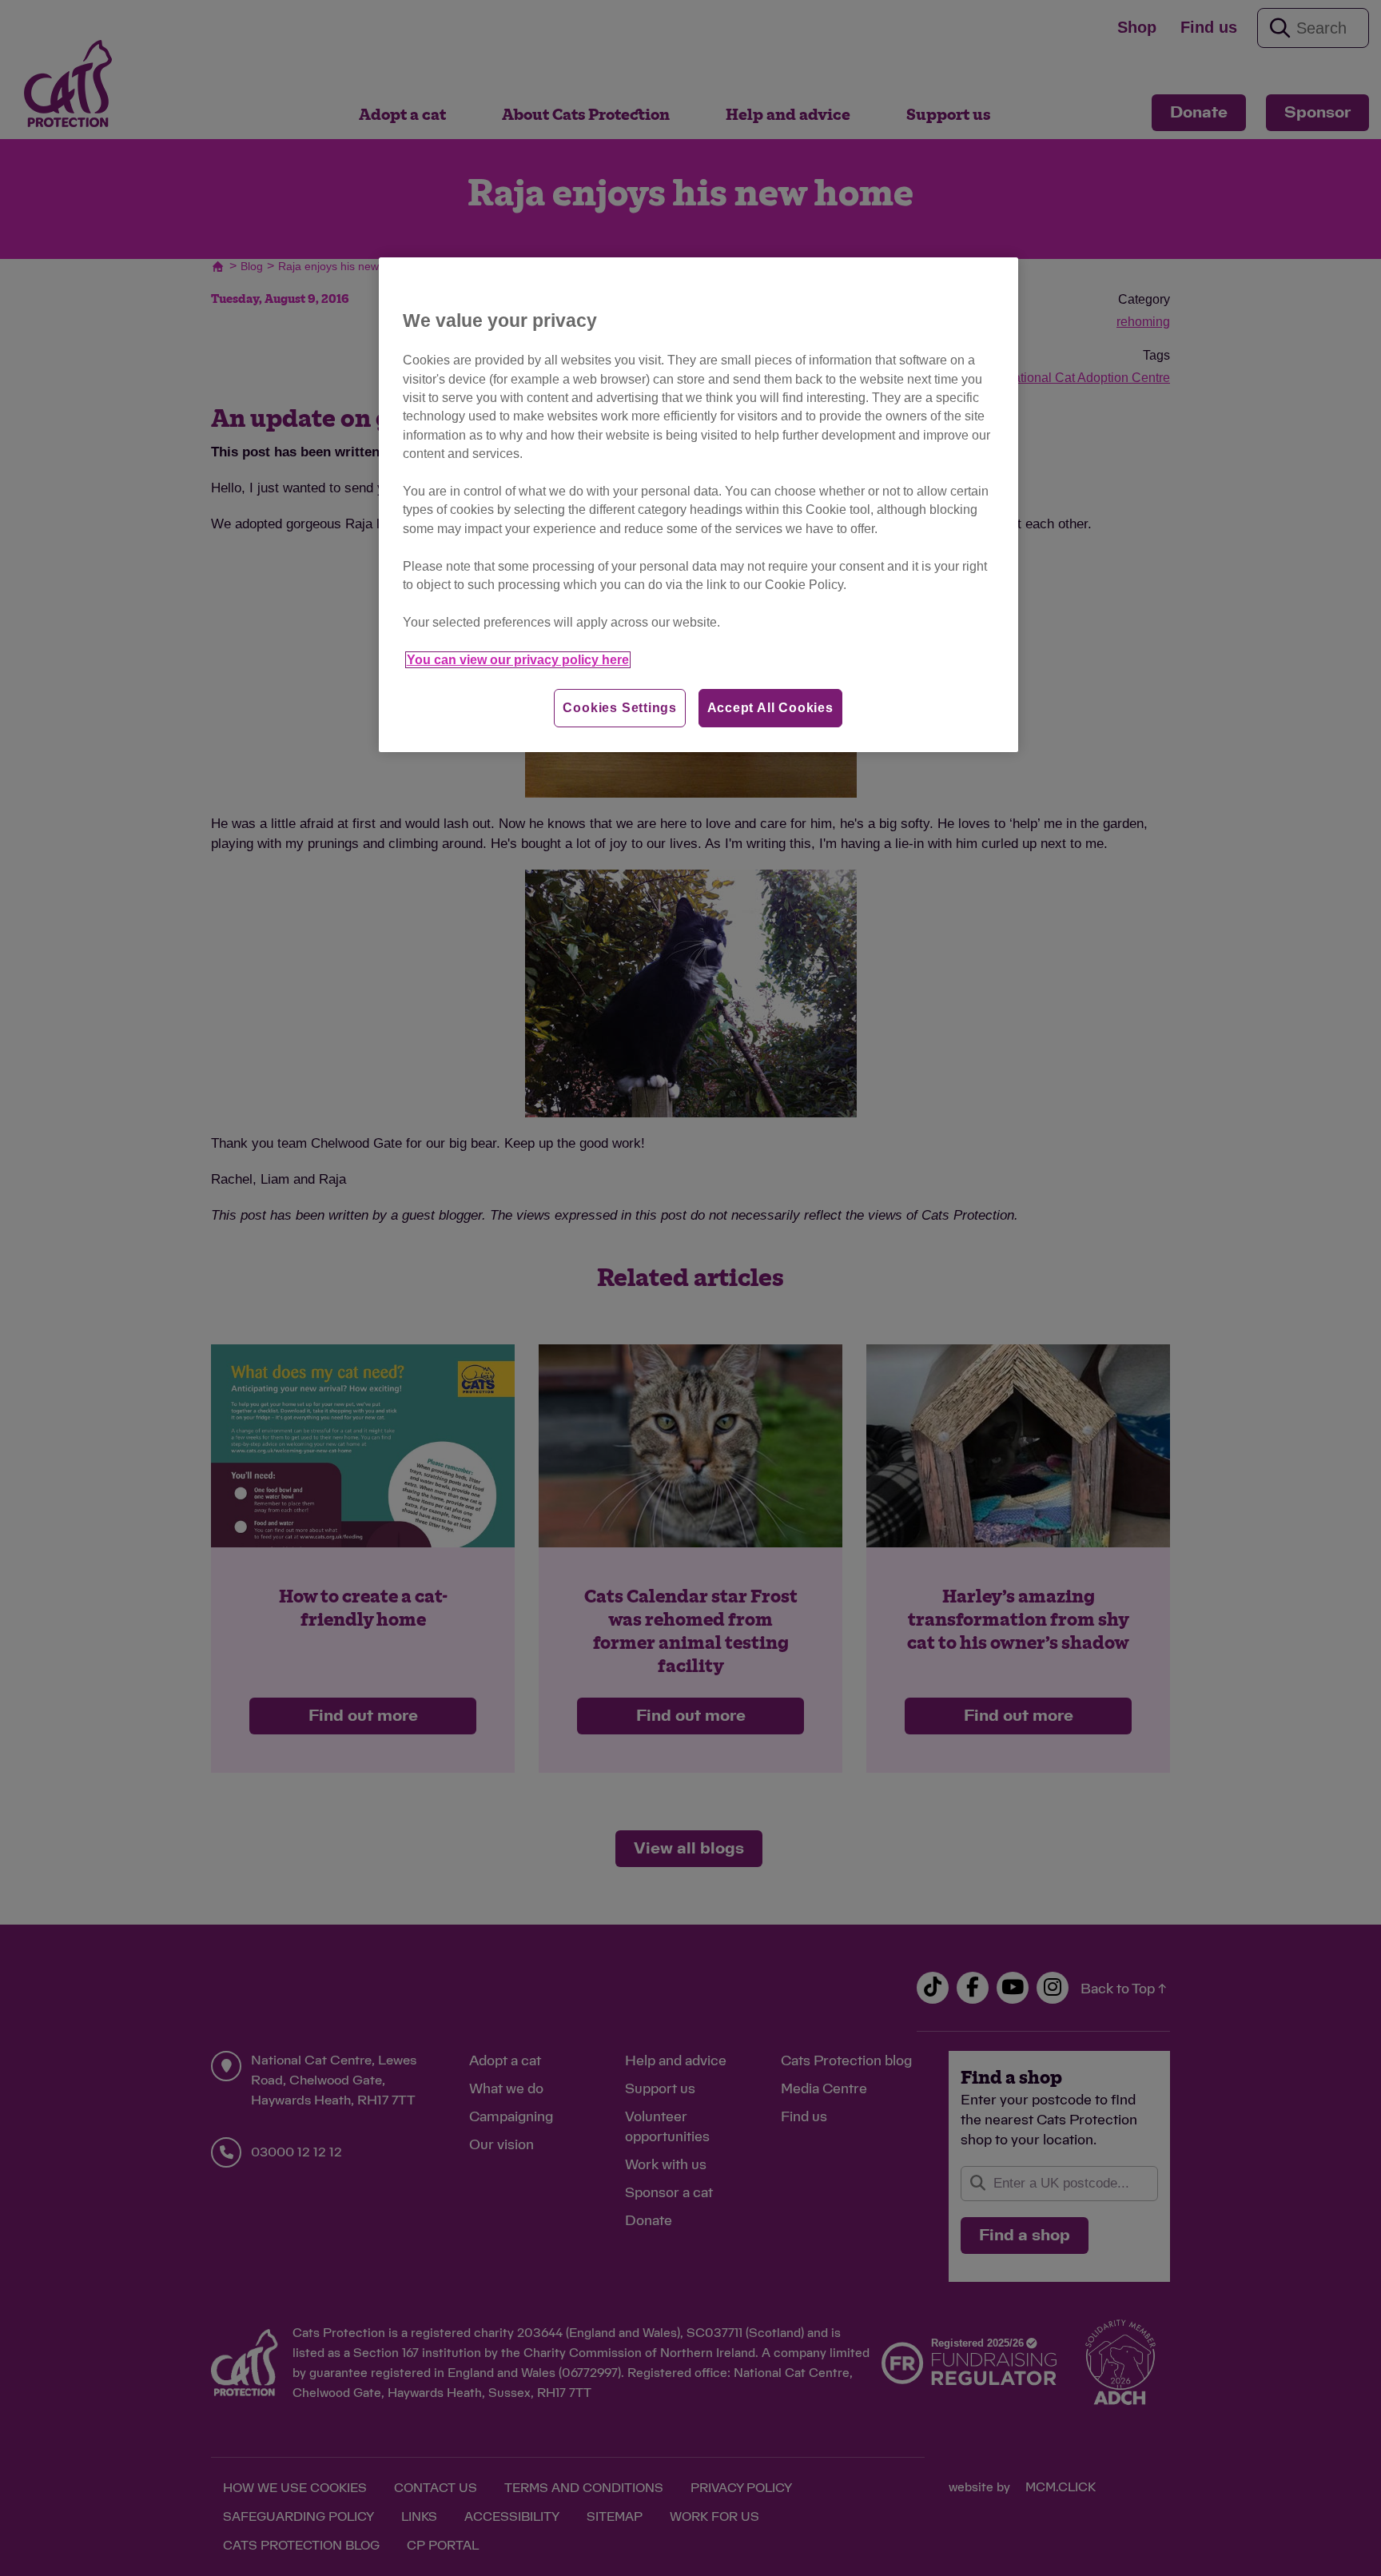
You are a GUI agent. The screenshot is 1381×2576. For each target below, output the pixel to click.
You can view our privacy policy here (518, 660)
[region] (698, 505)
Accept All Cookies (770, 708)
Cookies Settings (620, 708)
